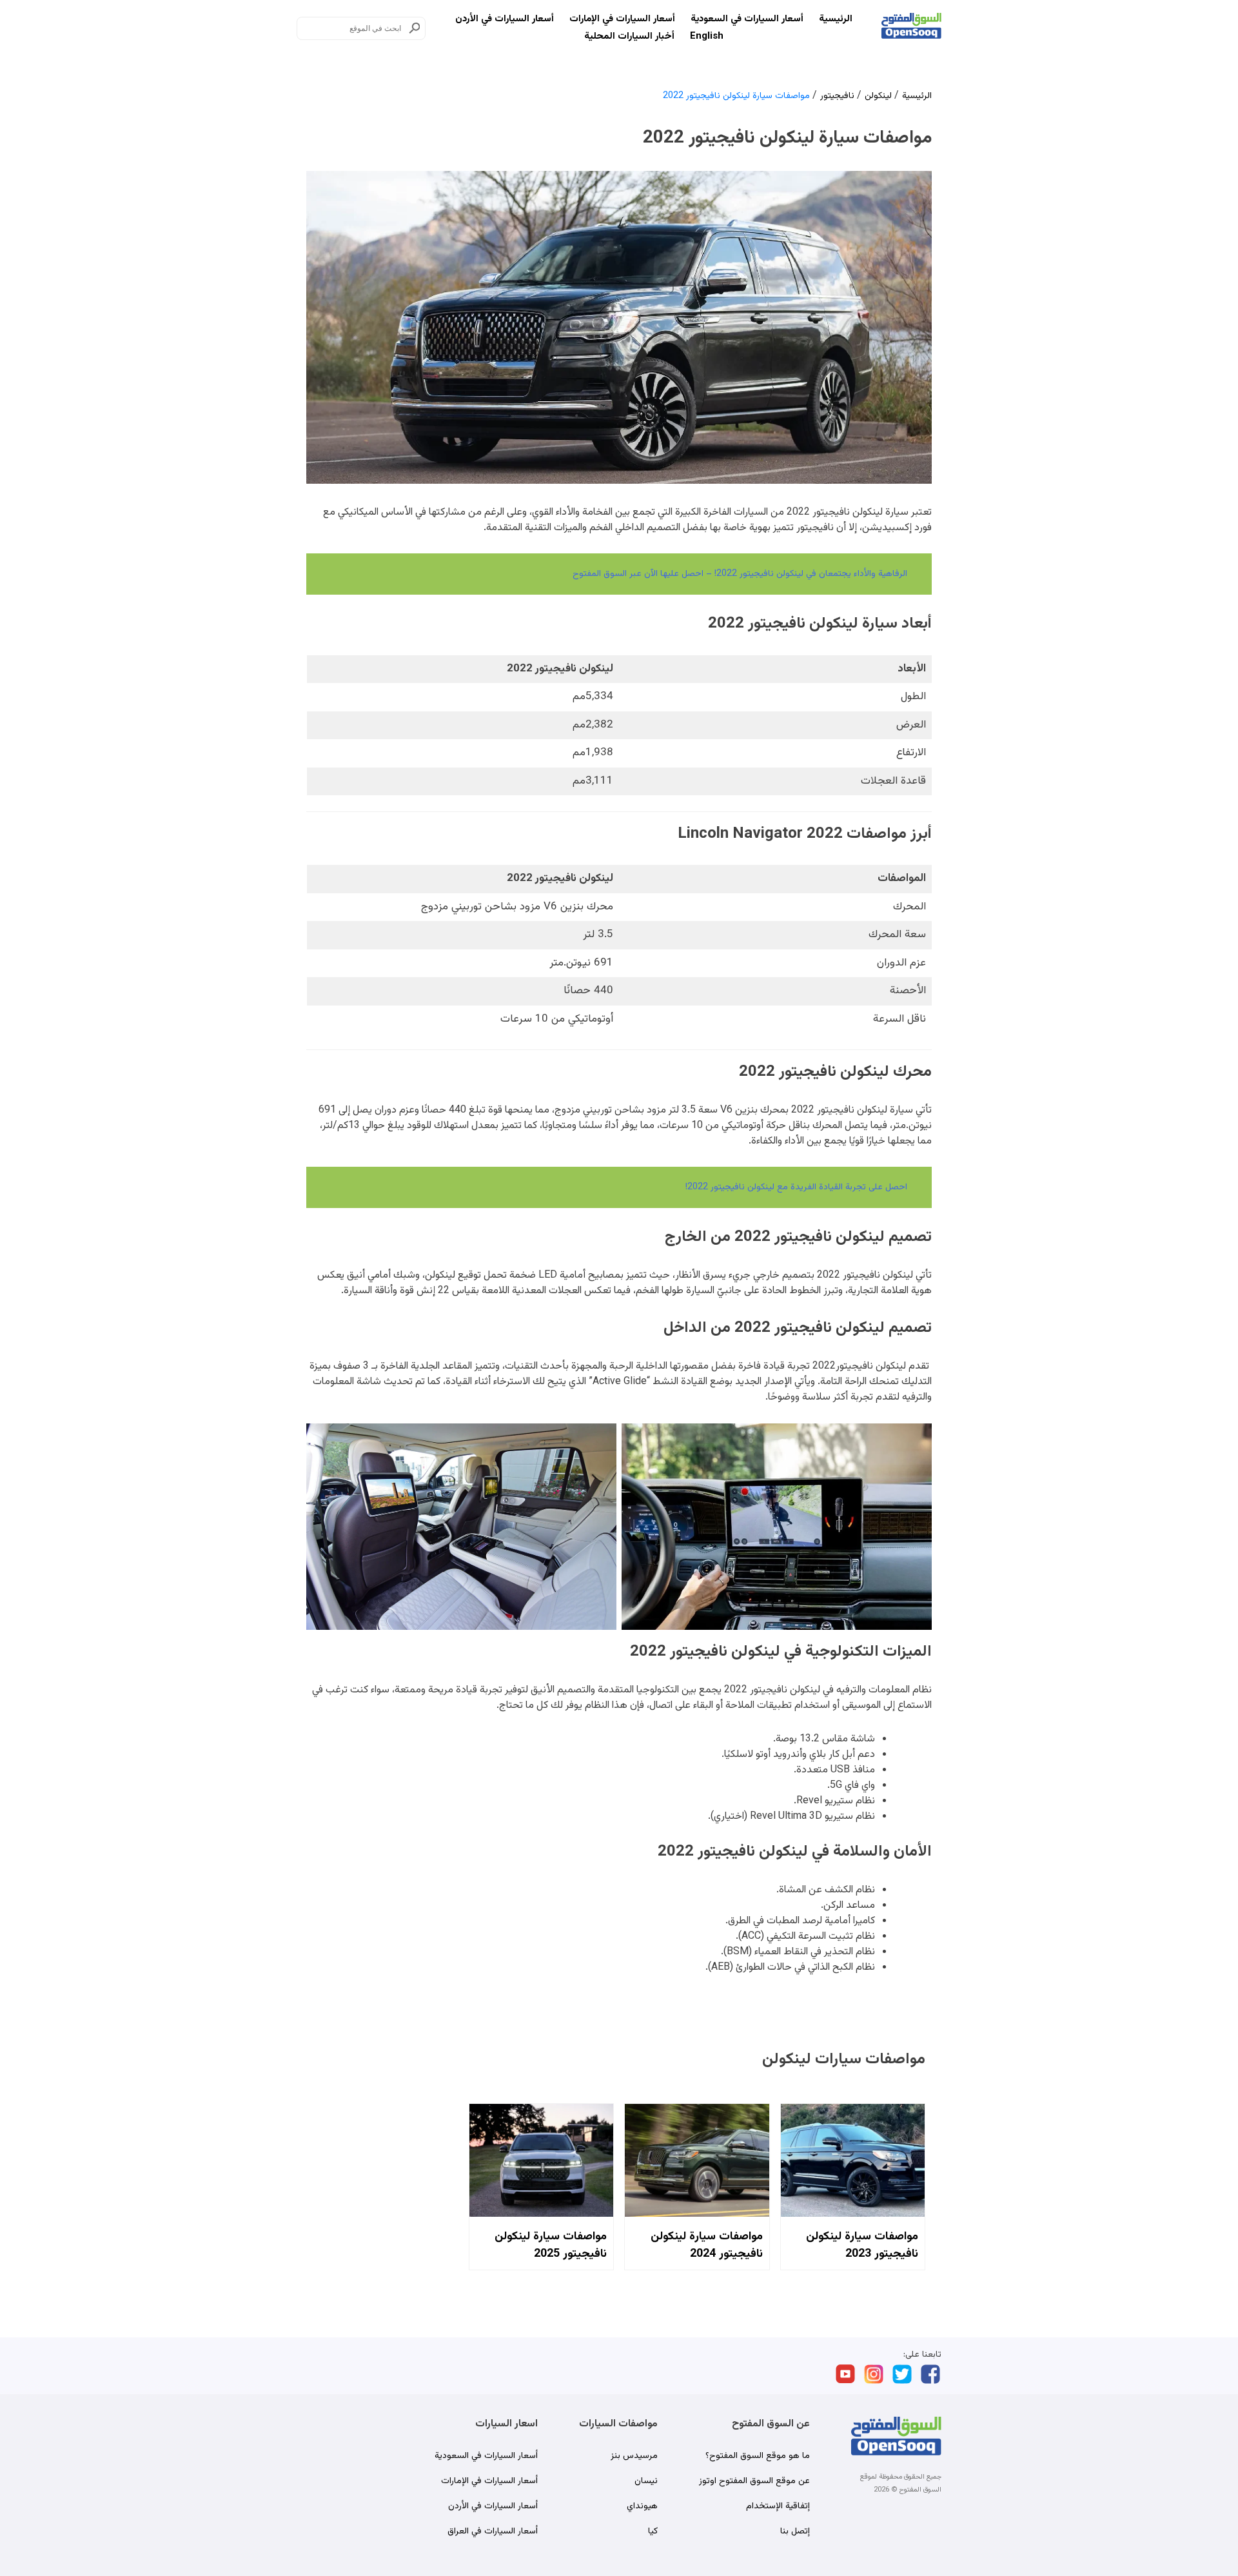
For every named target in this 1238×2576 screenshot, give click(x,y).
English (707, 36)
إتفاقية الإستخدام (778, 2506)
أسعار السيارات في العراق (493, 2531)
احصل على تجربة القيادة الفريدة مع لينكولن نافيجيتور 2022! (796, 1187)
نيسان (646, 2481)
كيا (653, 2531)
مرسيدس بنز (634, 2456)
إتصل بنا (795, 2531)
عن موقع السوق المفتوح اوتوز (754, 2481)
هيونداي (642, 2506)
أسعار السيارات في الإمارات (622, 19)
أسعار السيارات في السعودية (747, 19)
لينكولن (878, 96)
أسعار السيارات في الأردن (505, 19)
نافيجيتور (837, 96)
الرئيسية (836, 19)
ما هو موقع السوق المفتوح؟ (758, 2456)
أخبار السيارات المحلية (629, 36)
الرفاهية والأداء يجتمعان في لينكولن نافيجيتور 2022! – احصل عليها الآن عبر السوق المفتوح (740, 574)
